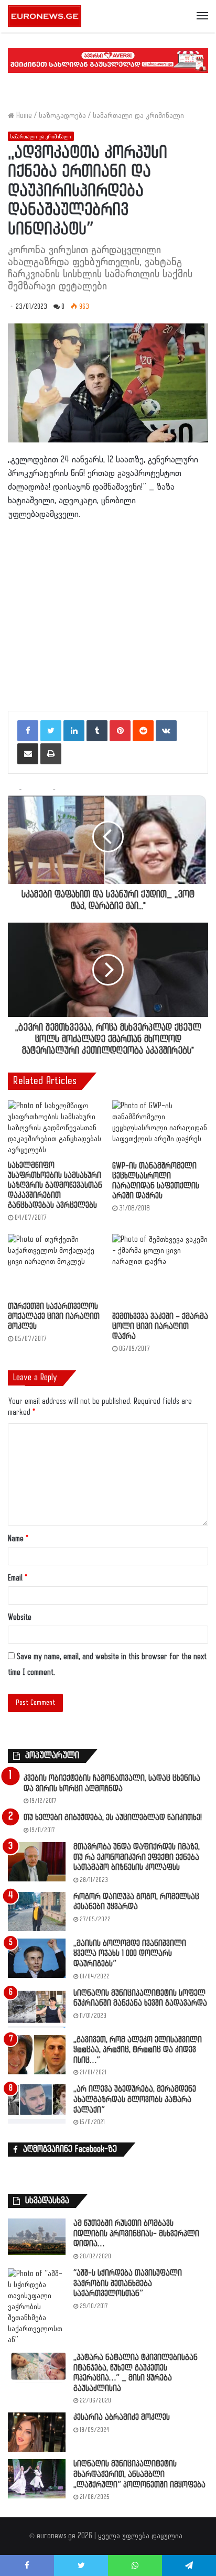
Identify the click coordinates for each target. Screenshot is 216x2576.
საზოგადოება (62, 116)
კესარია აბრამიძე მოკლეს (122, 2417)
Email (18, 1578)
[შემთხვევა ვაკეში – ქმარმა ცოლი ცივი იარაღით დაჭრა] (160, 1270)
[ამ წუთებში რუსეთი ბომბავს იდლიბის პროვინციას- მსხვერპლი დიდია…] (37, 2237)
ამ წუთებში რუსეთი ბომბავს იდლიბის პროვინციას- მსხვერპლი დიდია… (136, 2234)
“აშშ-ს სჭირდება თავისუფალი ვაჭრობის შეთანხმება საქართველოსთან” (128, 2283)
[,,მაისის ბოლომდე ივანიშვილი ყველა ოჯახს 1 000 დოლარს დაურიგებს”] (37, 1958)
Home (23, 116)
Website (20, 1617)
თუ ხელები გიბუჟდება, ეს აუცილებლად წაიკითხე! (113, 1818)
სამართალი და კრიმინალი (138, 116)
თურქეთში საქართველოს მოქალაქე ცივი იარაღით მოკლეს (54, 1317)
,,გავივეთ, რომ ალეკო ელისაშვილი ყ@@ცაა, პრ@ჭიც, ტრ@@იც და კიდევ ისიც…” (138, 2050)
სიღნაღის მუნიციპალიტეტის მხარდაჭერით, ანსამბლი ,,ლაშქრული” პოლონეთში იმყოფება (139, 2474)
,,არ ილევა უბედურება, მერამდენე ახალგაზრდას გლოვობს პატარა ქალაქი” (135, 2099)
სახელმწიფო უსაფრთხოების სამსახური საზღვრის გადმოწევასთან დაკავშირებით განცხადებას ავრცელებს (55, 1186)
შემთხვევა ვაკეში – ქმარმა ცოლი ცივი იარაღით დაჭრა (160, 1327)
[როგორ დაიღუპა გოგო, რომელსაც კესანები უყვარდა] (37, 1912)
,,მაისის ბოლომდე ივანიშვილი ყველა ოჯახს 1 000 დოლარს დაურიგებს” (130, 1954)
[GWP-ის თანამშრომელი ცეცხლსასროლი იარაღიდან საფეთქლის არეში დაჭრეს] (160, 1128)
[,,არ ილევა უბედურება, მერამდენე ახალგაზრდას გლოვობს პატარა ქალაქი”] (37, 2104)
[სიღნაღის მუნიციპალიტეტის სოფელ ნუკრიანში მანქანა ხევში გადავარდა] (37, 2008)
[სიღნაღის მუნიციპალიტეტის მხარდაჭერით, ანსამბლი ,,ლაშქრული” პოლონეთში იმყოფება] (37, 2479)
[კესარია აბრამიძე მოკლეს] (37, 2432)
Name (18, 1539)
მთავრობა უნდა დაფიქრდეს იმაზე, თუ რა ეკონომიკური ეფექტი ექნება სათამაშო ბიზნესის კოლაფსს (137, 1857)
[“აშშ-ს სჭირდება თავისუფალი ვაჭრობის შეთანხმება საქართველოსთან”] (37, 2307)
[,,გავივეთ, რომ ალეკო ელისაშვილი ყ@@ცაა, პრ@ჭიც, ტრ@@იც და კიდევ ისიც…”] (37, 2055)
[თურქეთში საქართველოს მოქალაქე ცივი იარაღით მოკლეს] (56, 1265)
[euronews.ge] (45, 16)
